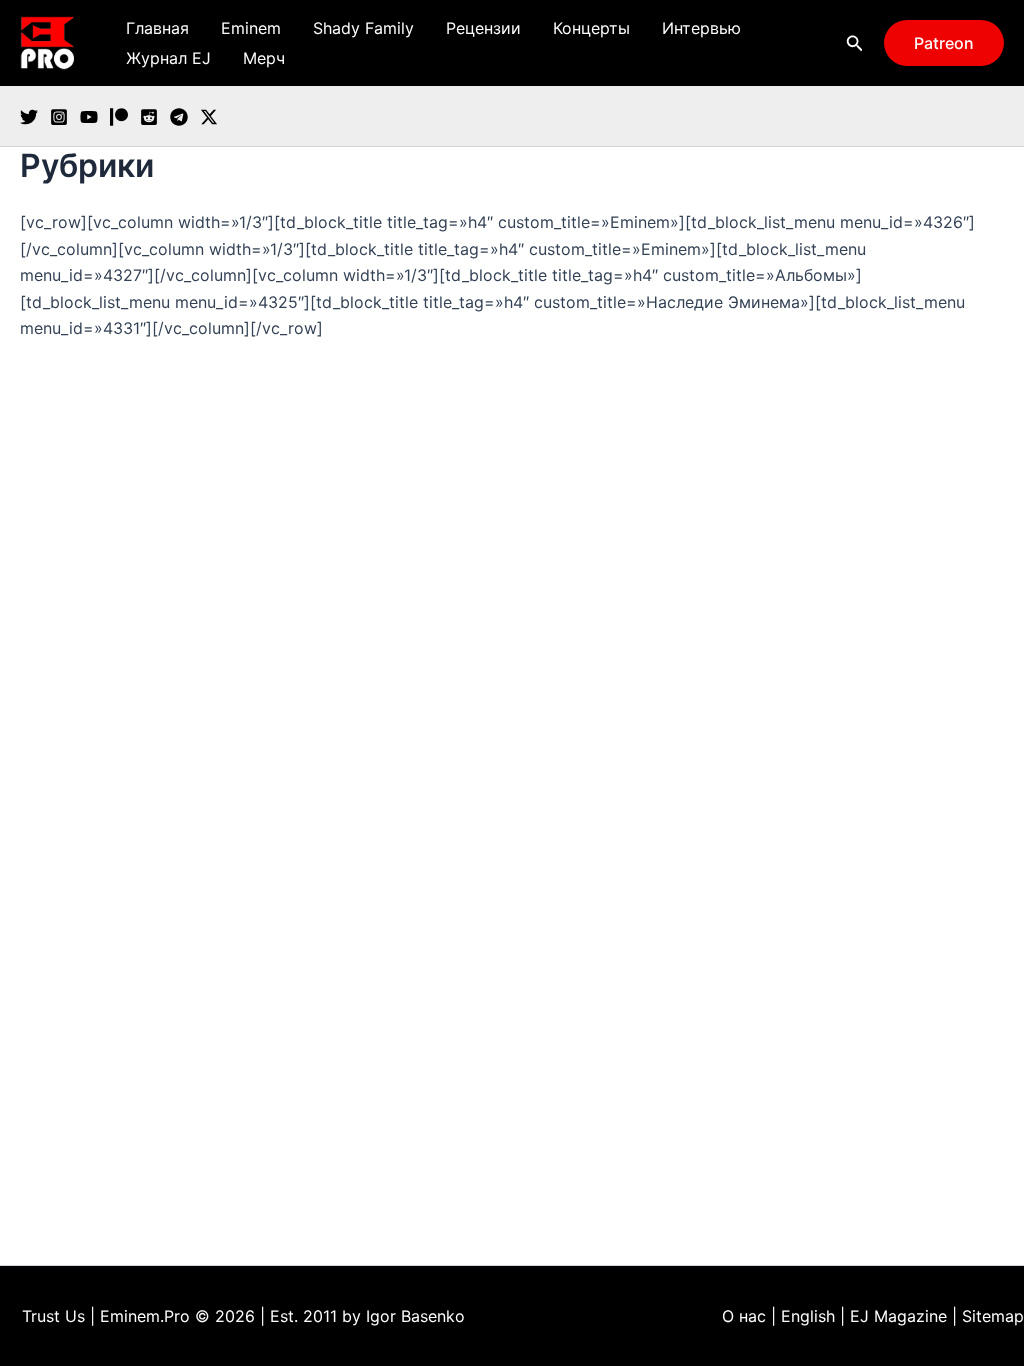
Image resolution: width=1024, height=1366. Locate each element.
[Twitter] (29, 117)
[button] (855, 43)
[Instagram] (59, 117)
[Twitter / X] (209, 117)
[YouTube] (89, 117)
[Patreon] (119, 117)
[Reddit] (149, 117)
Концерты (591, 28)
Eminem (251, 28)
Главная (157, 28)
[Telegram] (179, 117)
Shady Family (363, 28)
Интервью (701, 28)
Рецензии (483, 28)
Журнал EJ (168, 58)
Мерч (264, 58)
